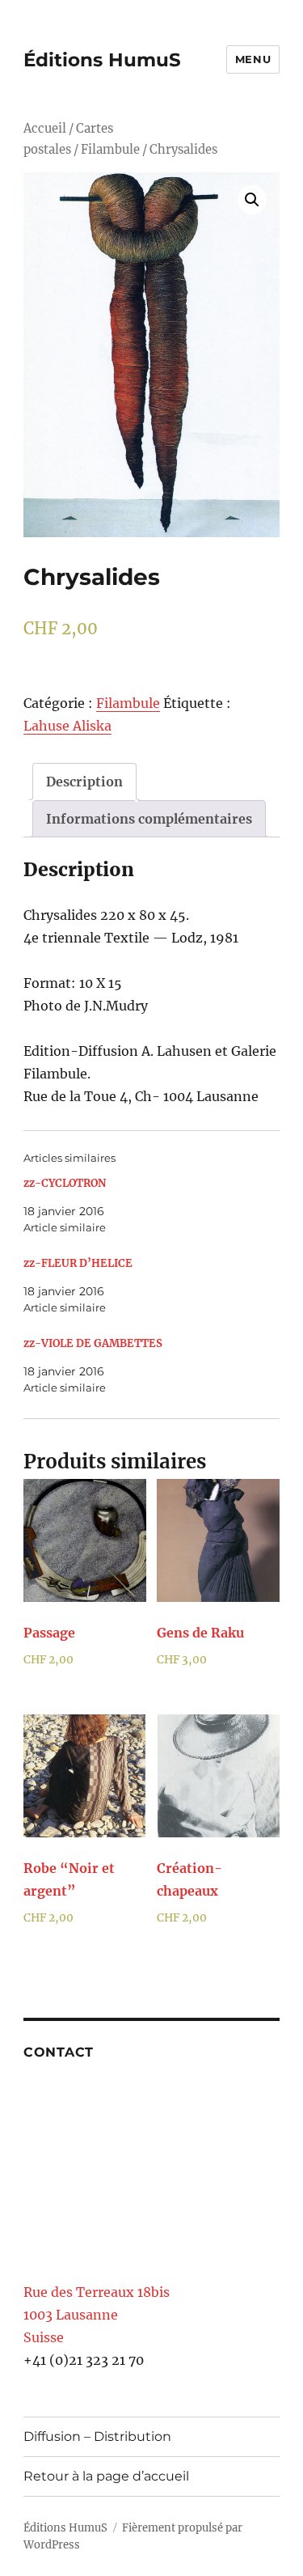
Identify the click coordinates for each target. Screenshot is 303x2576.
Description (84, 782)
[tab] (84, 782)
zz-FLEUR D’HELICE (78, 1263)
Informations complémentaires (149, 819)
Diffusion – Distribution (97, 2436)
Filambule (110, 150)
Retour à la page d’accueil (106, 2476)
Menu (253, 59)
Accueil (45, 129)
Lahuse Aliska (67, 726)
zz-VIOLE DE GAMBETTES (93, 1343)
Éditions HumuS (102, 60)
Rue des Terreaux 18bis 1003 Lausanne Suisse (97, 2315)
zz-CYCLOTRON (65, 1183)
